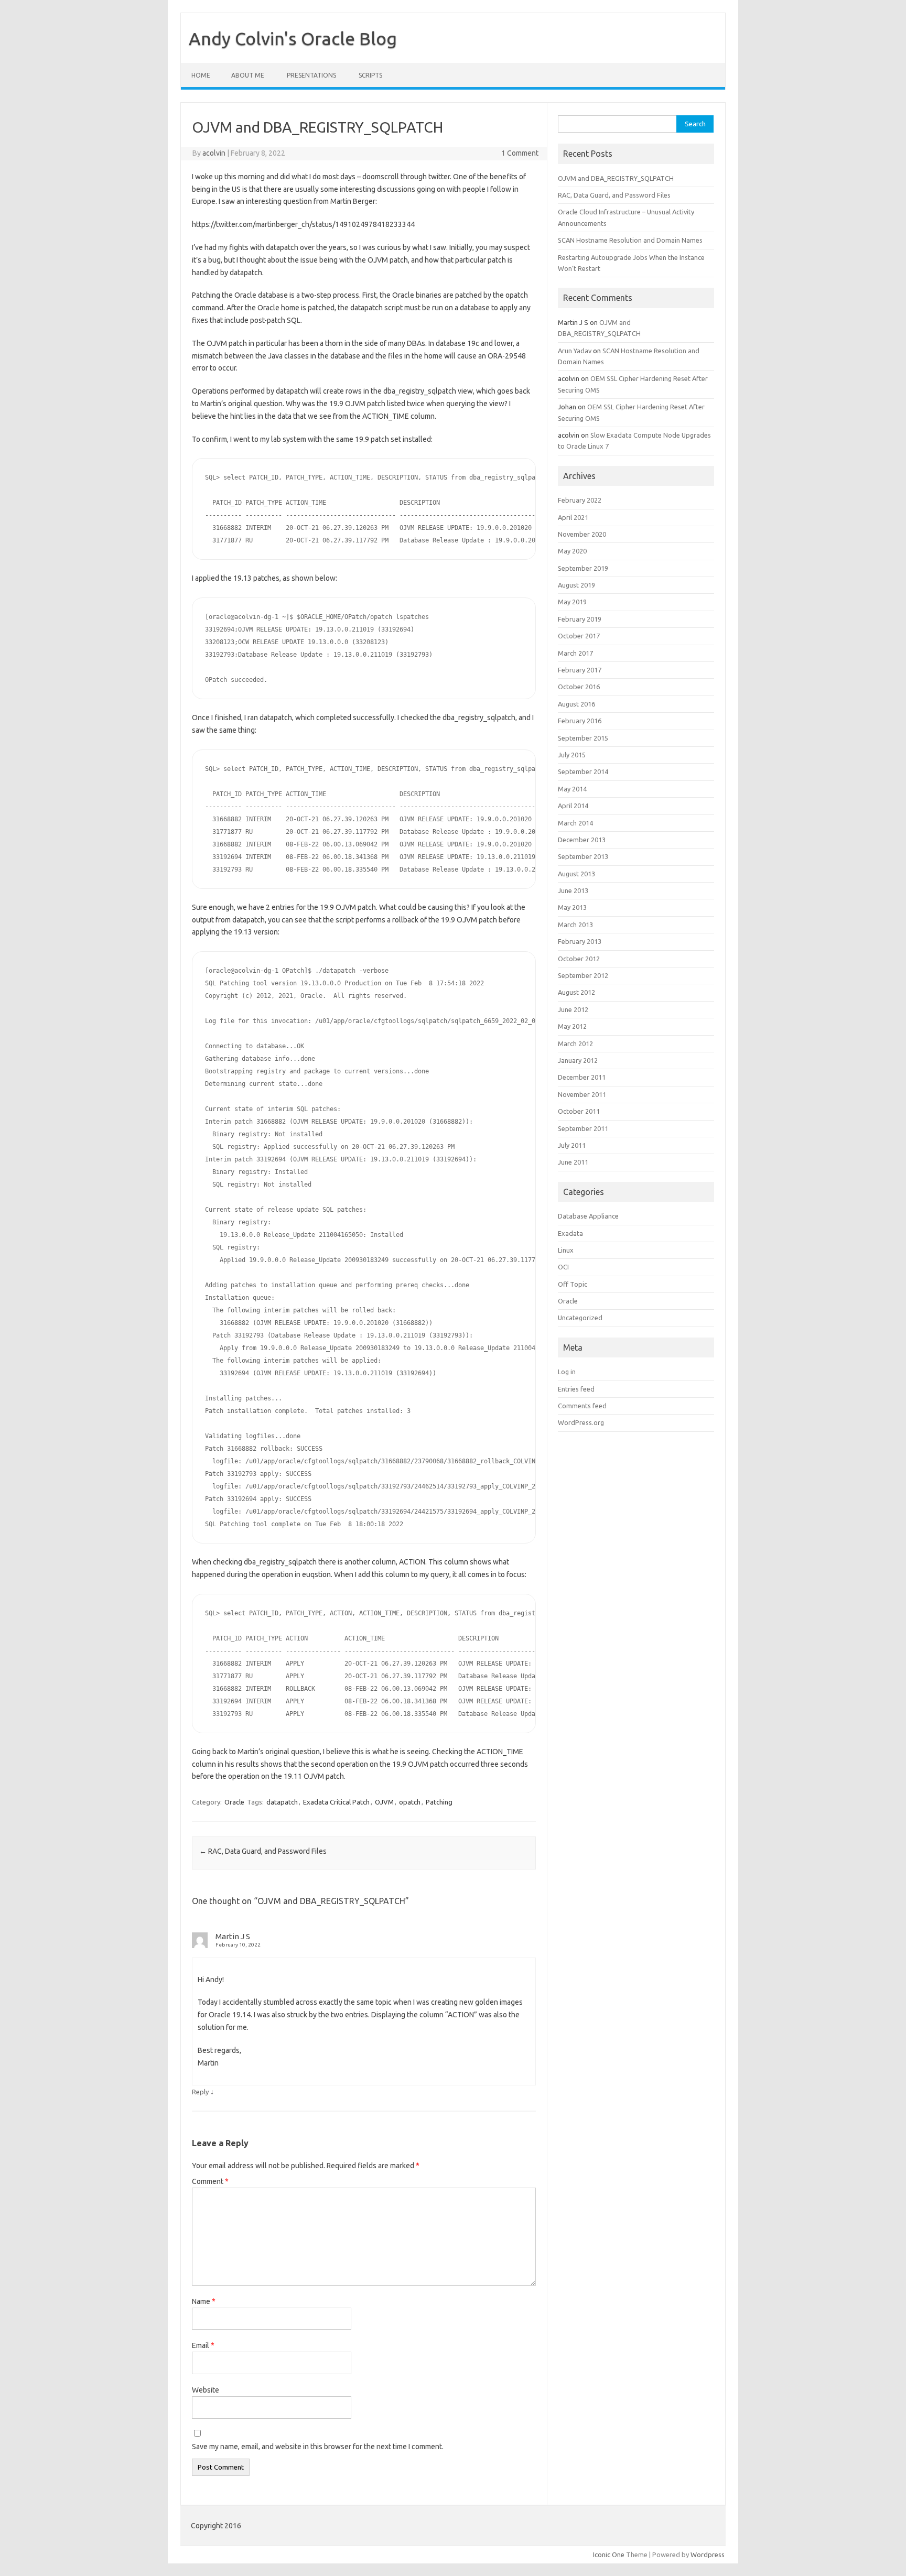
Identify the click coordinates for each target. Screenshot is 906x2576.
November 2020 (582, 534)
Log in (567, 1372)
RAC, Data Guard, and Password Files (263, 1851)
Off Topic (573, 1284)
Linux (566, 1250)
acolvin (214, 153)
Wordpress (708, 2555)
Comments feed (582, 1406)
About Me (248, 75)
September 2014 (583, 771)
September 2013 (583, 856)
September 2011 (583, 1128)
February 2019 (580, 619)
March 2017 (575, 653)
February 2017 (580, 670)
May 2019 (572, 602)
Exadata (570, 1233)
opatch (410, 1802)
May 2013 (572, 907)
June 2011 (573, 1162)
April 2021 (573, 517)
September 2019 (583, 568)
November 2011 (582, 1094)
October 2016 (579, 687)
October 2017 (579, 636)
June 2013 (573, 890)
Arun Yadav (575, 351)
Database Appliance (588, 1216)
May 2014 (572, 789)
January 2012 (578, 1060)
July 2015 (572, 755)
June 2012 (573, 1009)
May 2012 (572, 1026)
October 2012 (579, 959)
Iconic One (609, 2555)
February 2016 (580, 721)
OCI (563, 1267)
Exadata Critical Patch (336, 1802)
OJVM (384, 1802)
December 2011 (582, 1077)
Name (204, 2301)
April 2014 (573, 806)
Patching (439, 1802)
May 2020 (572, 551)
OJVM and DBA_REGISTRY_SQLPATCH (616, 178)
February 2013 (580, 941)
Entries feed (576, 1389)
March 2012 (575, 1044)
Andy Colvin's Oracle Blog (293, 38)
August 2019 (576, 585)
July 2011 (572, 1145)
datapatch (282, 1802)
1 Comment (520, 153)
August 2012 (576, 992)
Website (206, 2390)
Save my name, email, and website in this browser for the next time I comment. (318, 2447)
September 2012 (583, 975)
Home (201, 75)
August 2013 (576, 874)
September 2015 (583, 738)
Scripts (370, 75)
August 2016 (576, 704)
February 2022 (580, 500)
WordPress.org (581, 1422)
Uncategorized (580, 1318)
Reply (200, 2092)
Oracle (234, 1802)
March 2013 (575, 925)
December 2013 (582, 840)
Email (203, 2345)
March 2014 (575, 823)
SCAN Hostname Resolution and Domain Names (630, 240)
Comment (210, 2181)
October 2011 (579, 1111)
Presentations (311, 75)
